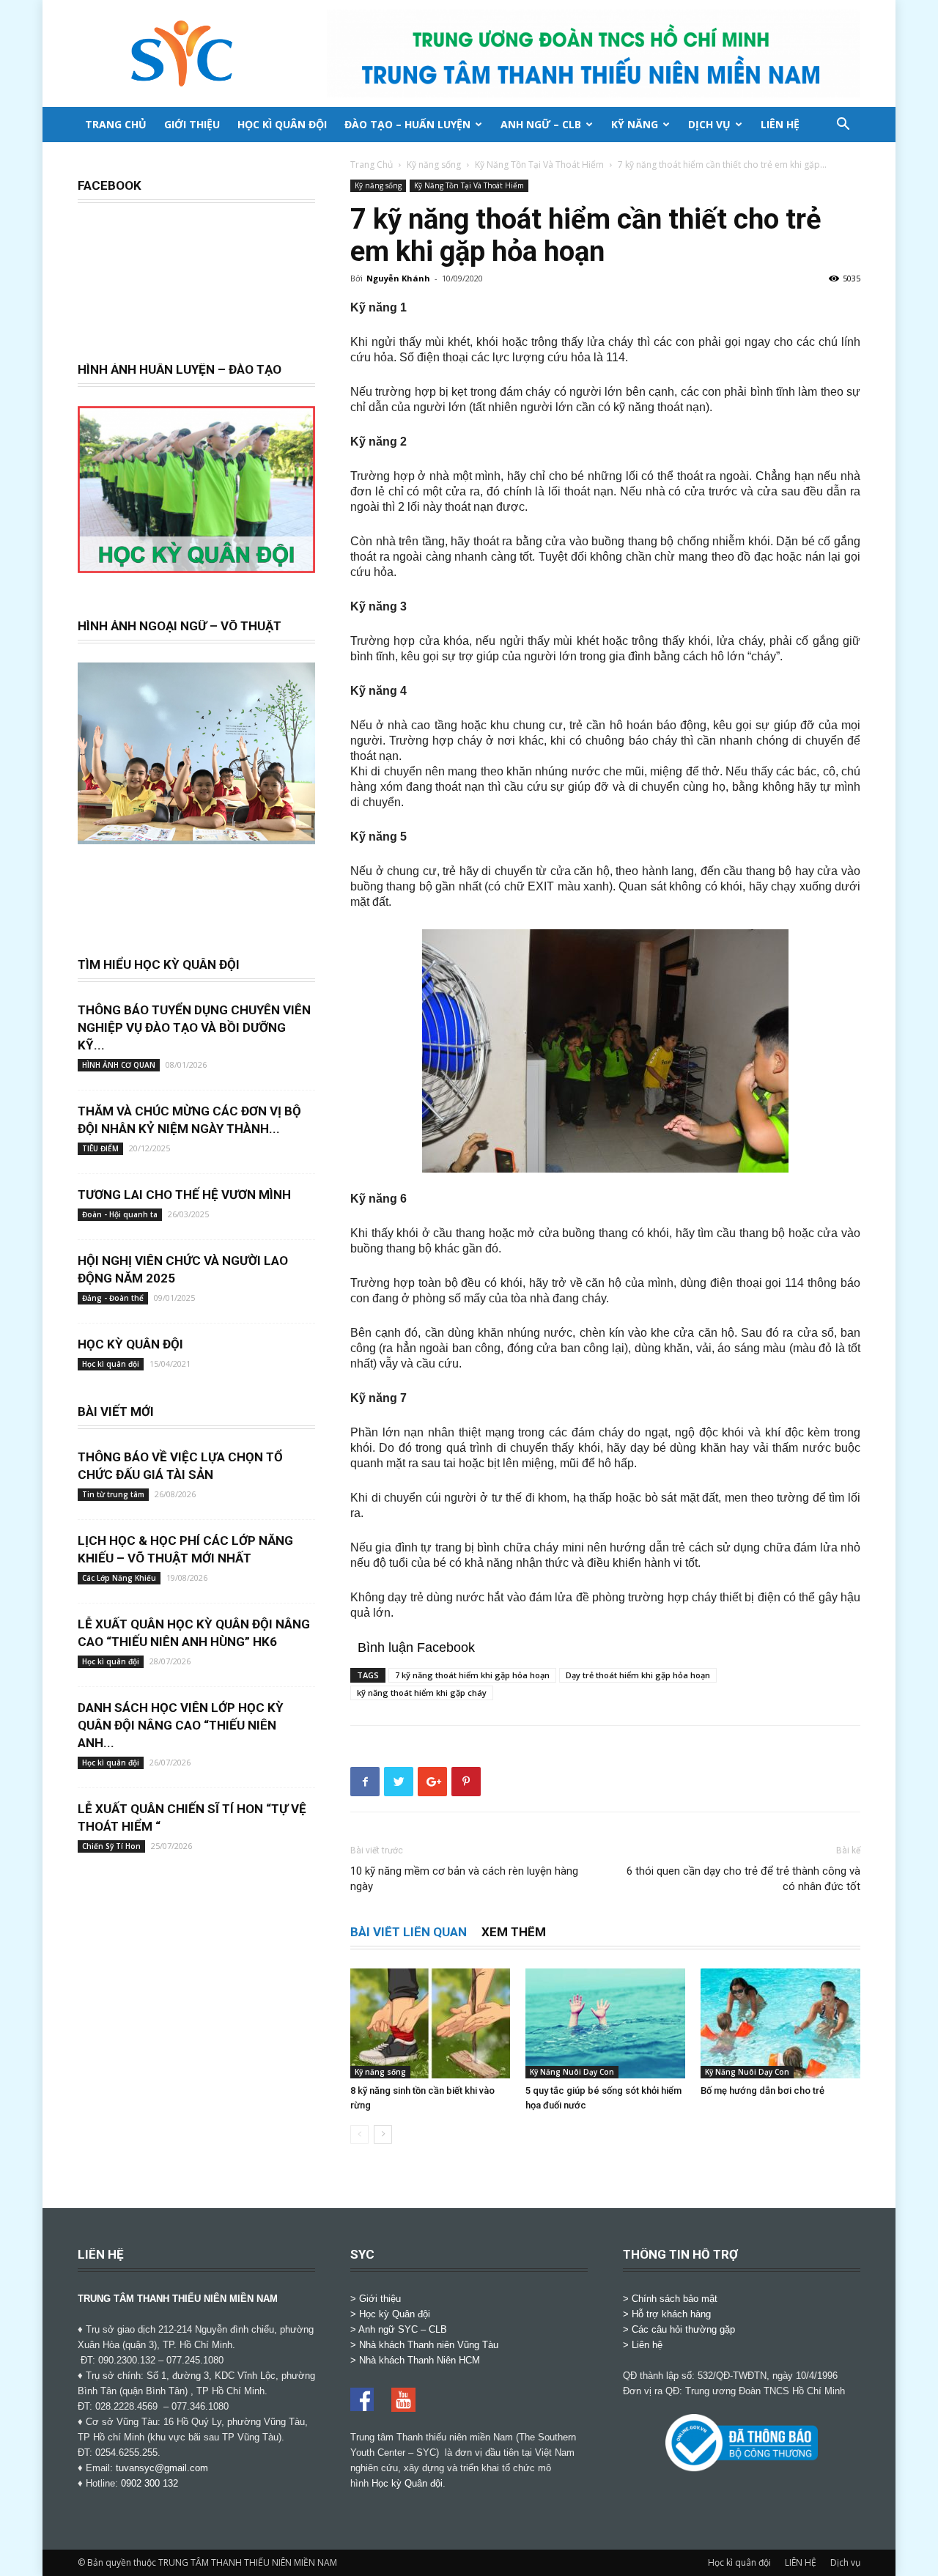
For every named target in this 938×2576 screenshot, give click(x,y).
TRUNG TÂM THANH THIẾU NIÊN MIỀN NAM (178, 2299)
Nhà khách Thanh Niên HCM (420, 2360)
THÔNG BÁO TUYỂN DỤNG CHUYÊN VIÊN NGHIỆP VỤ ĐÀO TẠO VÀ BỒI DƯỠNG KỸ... (194, 1027)
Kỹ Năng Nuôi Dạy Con (572, 2072)
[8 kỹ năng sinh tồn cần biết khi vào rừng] (430, 2023)
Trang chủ (116, 124)
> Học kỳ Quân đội (390, 2314)
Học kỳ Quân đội (407, 2483)
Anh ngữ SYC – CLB (403, 2329)
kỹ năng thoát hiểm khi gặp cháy (422, 1693)
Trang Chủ (372, 165)
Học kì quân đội (282, 124)
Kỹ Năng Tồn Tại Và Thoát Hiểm (539, 165)
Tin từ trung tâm (113, 1494)
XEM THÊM (514, 1932)
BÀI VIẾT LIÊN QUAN (409, 1932)
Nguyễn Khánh (398, 278)
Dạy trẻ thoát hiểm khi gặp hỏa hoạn (638, 1675)
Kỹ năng (635, 124)
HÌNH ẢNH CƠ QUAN (119, 1065)
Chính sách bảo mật (675, 2299)
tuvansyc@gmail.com (162, 2468)
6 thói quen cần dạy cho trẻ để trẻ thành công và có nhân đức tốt (743, 1879)
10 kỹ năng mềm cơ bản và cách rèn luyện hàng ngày (464, 1879)
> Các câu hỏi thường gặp (679, 2329)
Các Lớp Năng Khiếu (119, 1578)
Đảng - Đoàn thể (113, 1298)
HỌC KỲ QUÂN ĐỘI (130, 1344)
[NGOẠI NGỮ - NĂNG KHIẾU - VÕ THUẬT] (196, 836)
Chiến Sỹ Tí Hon (111, 1846)
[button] (843, 126)
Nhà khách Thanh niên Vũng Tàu (429, 2345)
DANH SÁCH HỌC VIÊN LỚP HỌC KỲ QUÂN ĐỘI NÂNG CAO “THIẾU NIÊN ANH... (181, 1725)
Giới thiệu (192, 124)
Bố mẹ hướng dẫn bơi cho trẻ (762, 2090)
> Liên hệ (643, 2345)
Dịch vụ (709, 124)
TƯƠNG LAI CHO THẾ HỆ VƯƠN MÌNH (184, 1195)
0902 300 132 (149, 2483)
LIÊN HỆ (780, 124)
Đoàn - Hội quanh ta (120, 1214)
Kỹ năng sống (434, 165)
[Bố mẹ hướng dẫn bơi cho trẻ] (780, 2023)
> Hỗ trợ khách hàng (667, 2314)
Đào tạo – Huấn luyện (407, 124)
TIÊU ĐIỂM (100, 1148)
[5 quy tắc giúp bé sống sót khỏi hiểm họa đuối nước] (605, 2023)
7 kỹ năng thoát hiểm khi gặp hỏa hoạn (472, 1675)
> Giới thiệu (376, 2299)
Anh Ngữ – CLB (541, 124)
